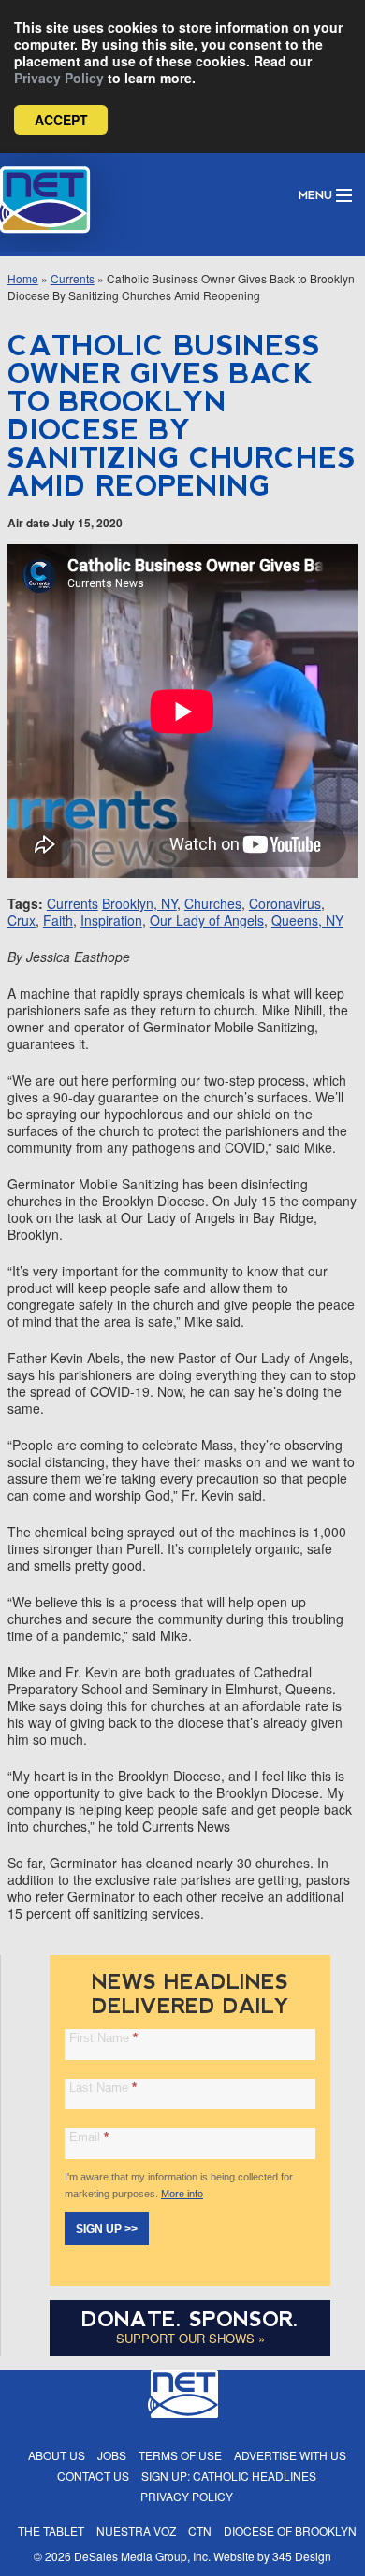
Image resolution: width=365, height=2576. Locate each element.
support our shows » (190, 2338)
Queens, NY (307, 920)
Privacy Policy (59, 78)
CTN (200, 2531)
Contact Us (93, 2475)
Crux (22, 920)
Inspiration (111, 920)
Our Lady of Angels (207, 920)
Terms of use (180, 2455)
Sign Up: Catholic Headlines (229, 2475)
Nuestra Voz (136, 2531)
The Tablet (51, 2531)
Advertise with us (290, 2455)
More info (182, 2194)
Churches (213, 903)
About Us (57, 2455)
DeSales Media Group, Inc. (142, 2556)
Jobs (112, 2455)
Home (23, 278)
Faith (58, 920)
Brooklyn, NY (139, 903)
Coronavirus (285, 903)
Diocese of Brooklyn (290, 2531)
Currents (73, 278)
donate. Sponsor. (190, 2319)
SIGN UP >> (107, 2229)
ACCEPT (61, 120)
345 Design (302, 2556)
